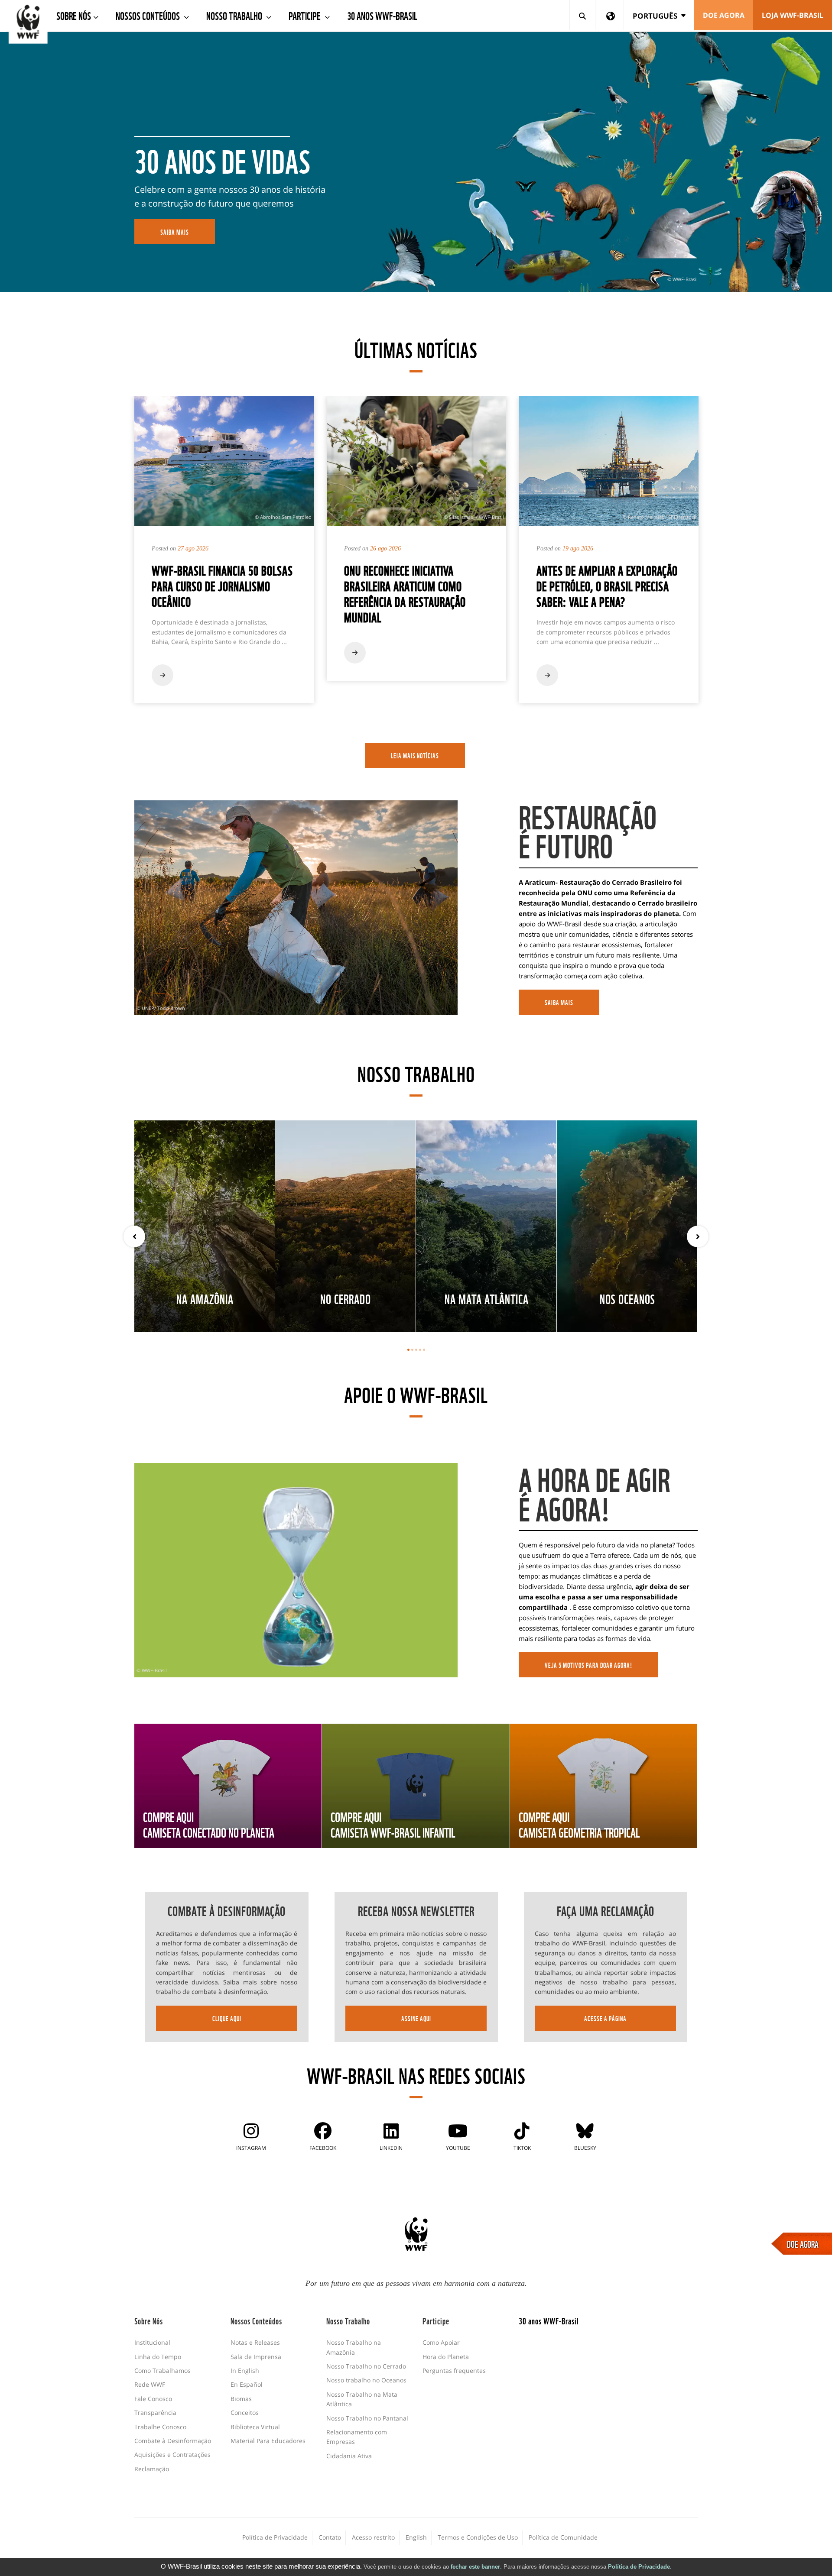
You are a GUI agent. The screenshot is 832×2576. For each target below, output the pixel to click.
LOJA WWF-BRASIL (793, 15)
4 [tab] (420, 1350)
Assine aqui (416, 2018)
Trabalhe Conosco (160, 2427)
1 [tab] (408, 1350)
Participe (305, 15)
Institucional (152, 2342)
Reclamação (152, 2469)
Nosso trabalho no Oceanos (366, 2380)
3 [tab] (416, 1350)
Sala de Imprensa (256, 2357)
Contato (330, 2537)
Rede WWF (150, 2384)
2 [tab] (412, 1350)
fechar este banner (475, 2567)
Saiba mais (559, 1002)
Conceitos (245, 2413)
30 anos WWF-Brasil (382, 15)
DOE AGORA (803, 2243)
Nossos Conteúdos (149, 15)
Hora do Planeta (446, 2357)
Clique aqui (227, 2018)
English (416, 2537)
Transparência (155, 2413)
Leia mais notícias (415, 755)
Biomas (241, 2399)
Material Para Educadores (268, 2441)
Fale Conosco (153, 2399)
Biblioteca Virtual (255, 2427)
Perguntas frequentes (454, 2371)
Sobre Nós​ (74, 15)
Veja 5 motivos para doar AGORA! (588, 1665)
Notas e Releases (255, 2342)
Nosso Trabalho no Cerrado (366, 2366)
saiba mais (175, 232)
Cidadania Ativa (349, 2456)
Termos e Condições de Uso (478, 2537)
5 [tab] (424, 1350)
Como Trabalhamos (162, 2371)
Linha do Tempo (158, 2357)
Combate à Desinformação (173, 2441)
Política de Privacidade (639, 2567)
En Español (247, 2384)
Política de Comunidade (563, 2537)
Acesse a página (605, 2018)
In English (245, 2371)
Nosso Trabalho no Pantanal (367, 2418)
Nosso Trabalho (235, 15)
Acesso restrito (373, 2537)
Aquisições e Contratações (172, 2455)
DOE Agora (724, 15)
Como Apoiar (441, 2342)
